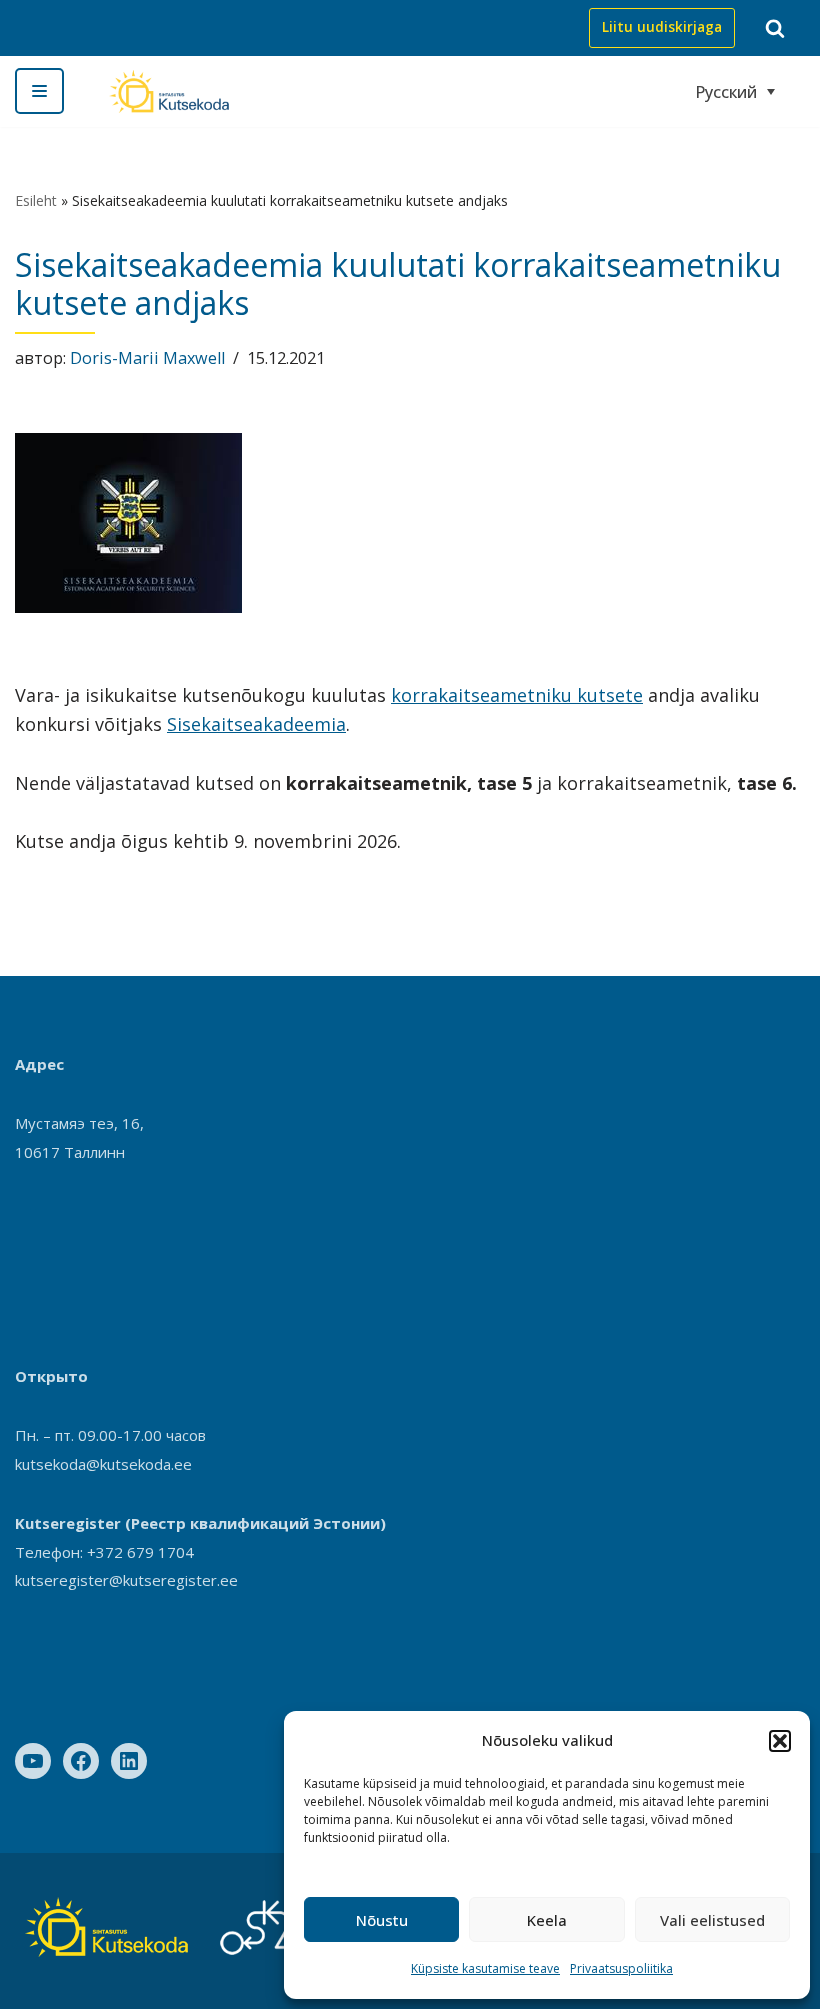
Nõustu (382, 1920)
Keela (547, 1920)
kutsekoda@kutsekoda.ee (103, 1464)
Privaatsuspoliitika (621, 1968)
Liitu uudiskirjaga (662, 27)
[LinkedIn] (129, 1761)
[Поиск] (775, 28)
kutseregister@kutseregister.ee (126, 1580)
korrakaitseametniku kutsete (517, 695)
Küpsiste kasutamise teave (485, 1968)
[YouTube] (33, 1761)
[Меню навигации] (39, 91)
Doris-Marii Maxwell (147, 358)
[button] (780, 1741)
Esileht (36, 200)
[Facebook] (81, 1761)
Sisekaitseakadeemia (256, 724)
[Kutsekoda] (169, 91)
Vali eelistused (712, 1920)
